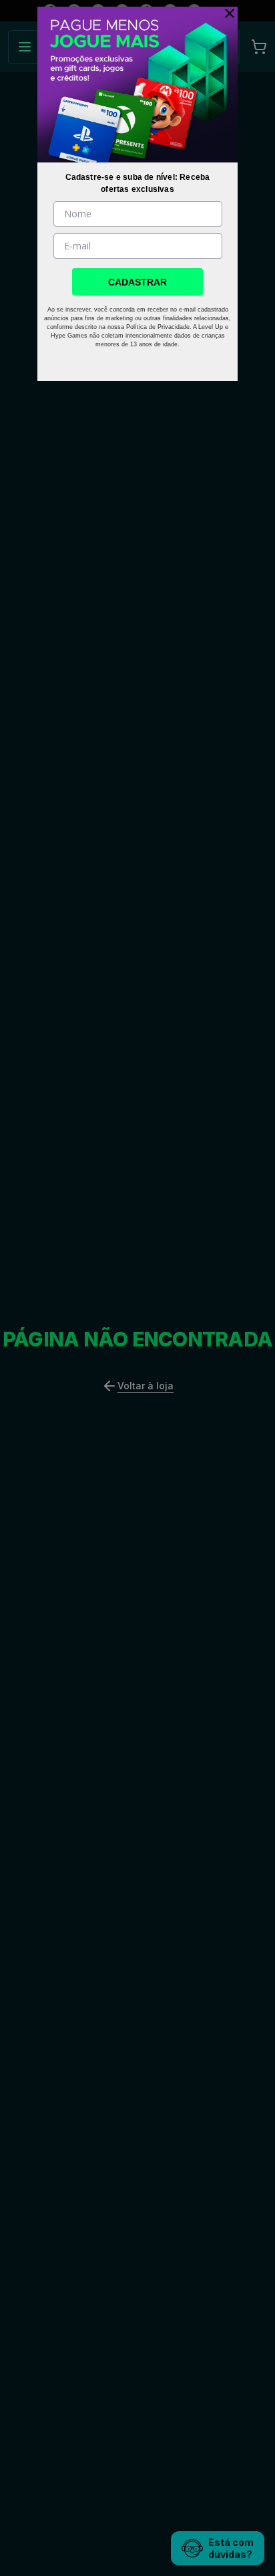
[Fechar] (226, 13)
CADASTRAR (137, 282)
